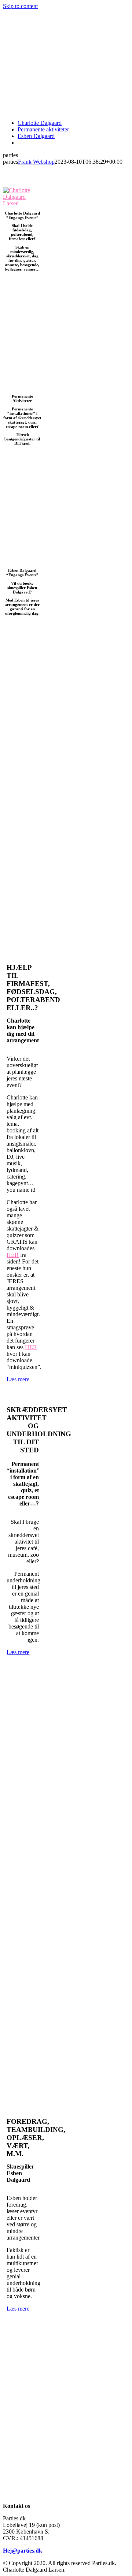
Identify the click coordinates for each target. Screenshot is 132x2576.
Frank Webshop (36, 162)
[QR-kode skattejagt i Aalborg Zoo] (22, 386)
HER (13, 1255)
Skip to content (20, 6)
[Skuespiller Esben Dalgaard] (22, 561)
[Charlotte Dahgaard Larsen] (22, 203)
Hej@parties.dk (23, 2551)
